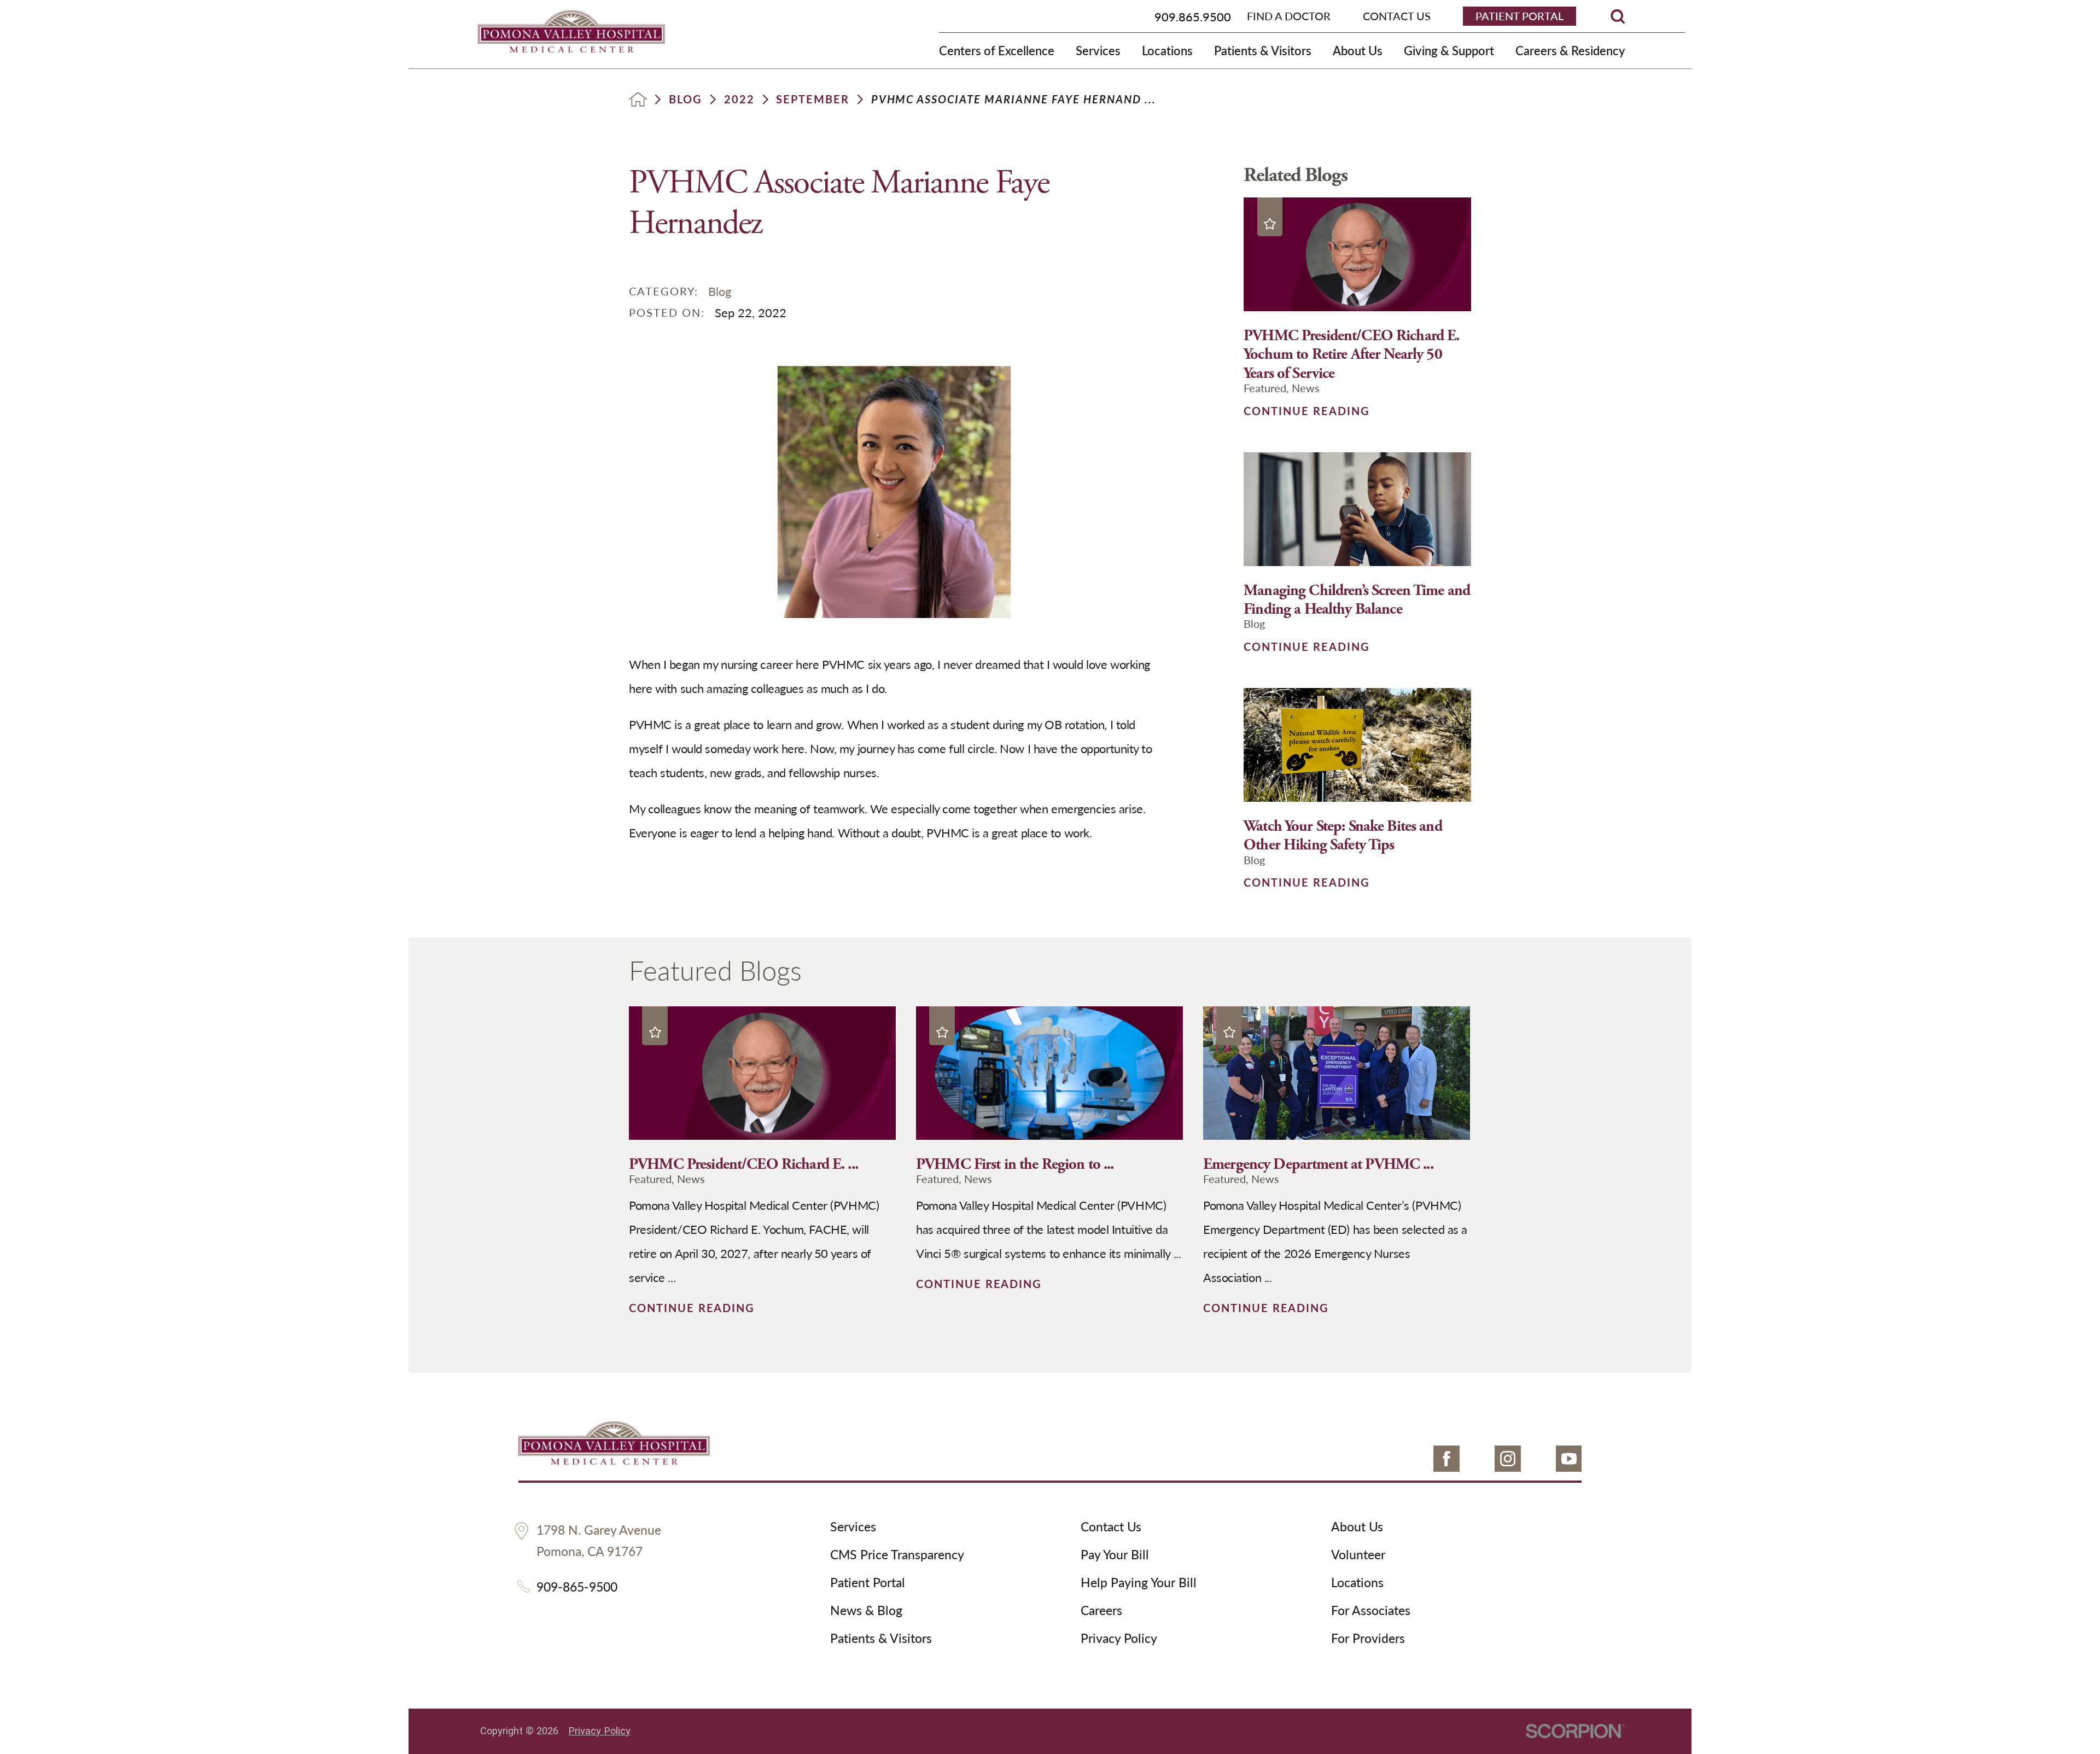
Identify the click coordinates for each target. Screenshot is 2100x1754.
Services (853, 1527)
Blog (686, 100)
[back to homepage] (638, 99)
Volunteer (1358, 1555)
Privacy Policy (1119, 1639)
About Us (1357, 1527)
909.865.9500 (1193, 16)
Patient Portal (868, 1583)
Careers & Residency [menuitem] (1570, 50)
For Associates (1371, 1611)
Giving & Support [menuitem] (1449, 50)
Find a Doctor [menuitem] (1289, 16)
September (813, 100)
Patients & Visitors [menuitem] (1263, 50)
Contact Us (1111, 1527)
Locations (1357, 1583)
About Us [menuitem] (1358, 50)
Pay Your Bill (1115, 1555)
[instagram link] (1508, 1459)
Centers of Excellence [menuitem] (997, 50)
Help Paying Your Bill (1139, 1583)
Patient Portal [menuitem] (1519, 16)
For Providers (1368, 1639)
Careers (1101, 1611)
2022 (739, 100)
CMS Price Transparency (897, 1555)
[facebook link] (1446, 1459)
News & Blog (866, 1611)
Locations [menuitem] (1167, 50)
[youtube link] (1569, 1459)
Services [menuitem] (1098, 50)
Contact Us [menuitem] (1397, 16)
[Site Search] (1618, 16)
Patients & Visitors (881, 1639)
